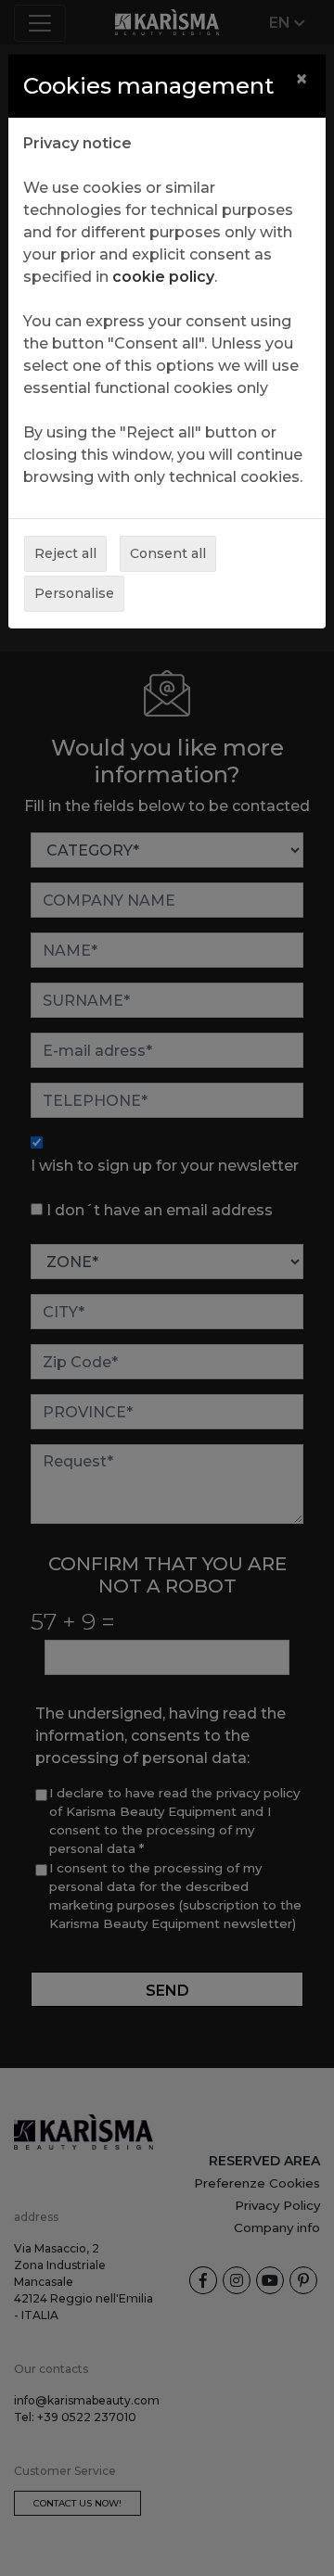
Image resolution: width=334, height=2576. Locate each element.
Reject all (65, 553)
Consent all (168, 553)
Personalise (74, 593)
